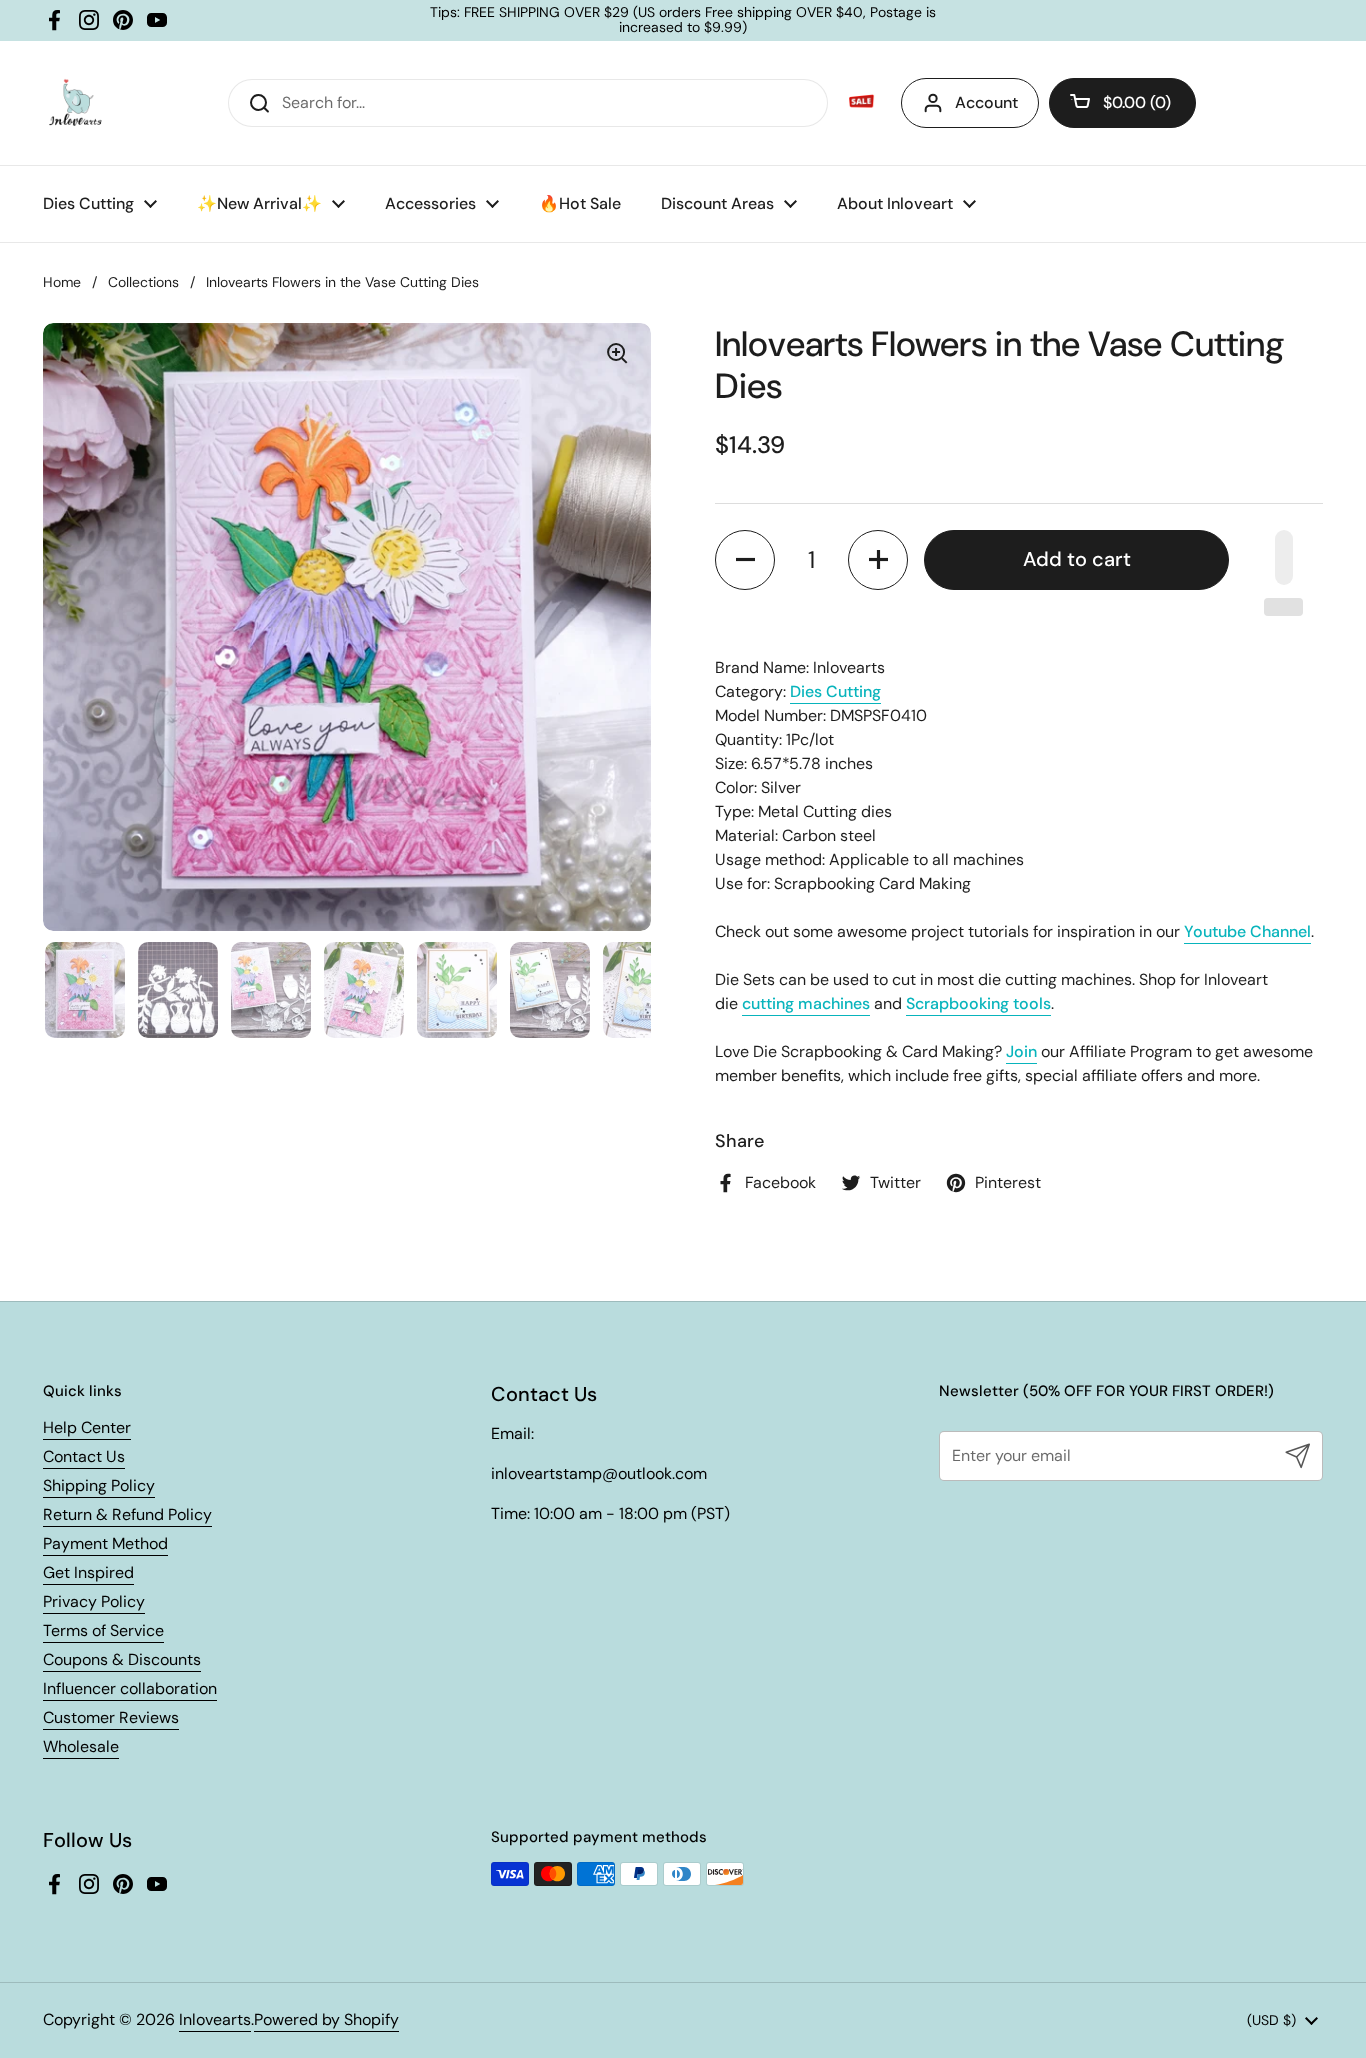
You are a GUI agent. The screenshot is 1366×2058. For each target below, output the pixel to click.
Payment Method (105, 1543)
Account (986, 102)
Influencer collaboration (130, 1688)
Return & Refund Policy (127, 1514)
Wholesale (81, 1746)
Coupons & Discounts (122, 1659)
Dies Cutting (835, 691)
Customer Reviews (111, 1717)
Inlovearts (215, 2019)
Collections (143, 282)
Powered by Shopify (326, 2019)
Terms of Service (103, 1630)
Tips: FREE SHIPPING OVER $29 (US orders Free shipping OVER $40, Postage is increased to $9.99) (683, 20)
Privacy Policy (94, 1601)
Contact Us (84, 1456)
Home (62, 282)
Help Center (87, 1427)
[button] (1122, 103)
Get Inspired (88, 1572)
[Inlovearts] (75, 103)
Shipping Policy (99, 1485)
